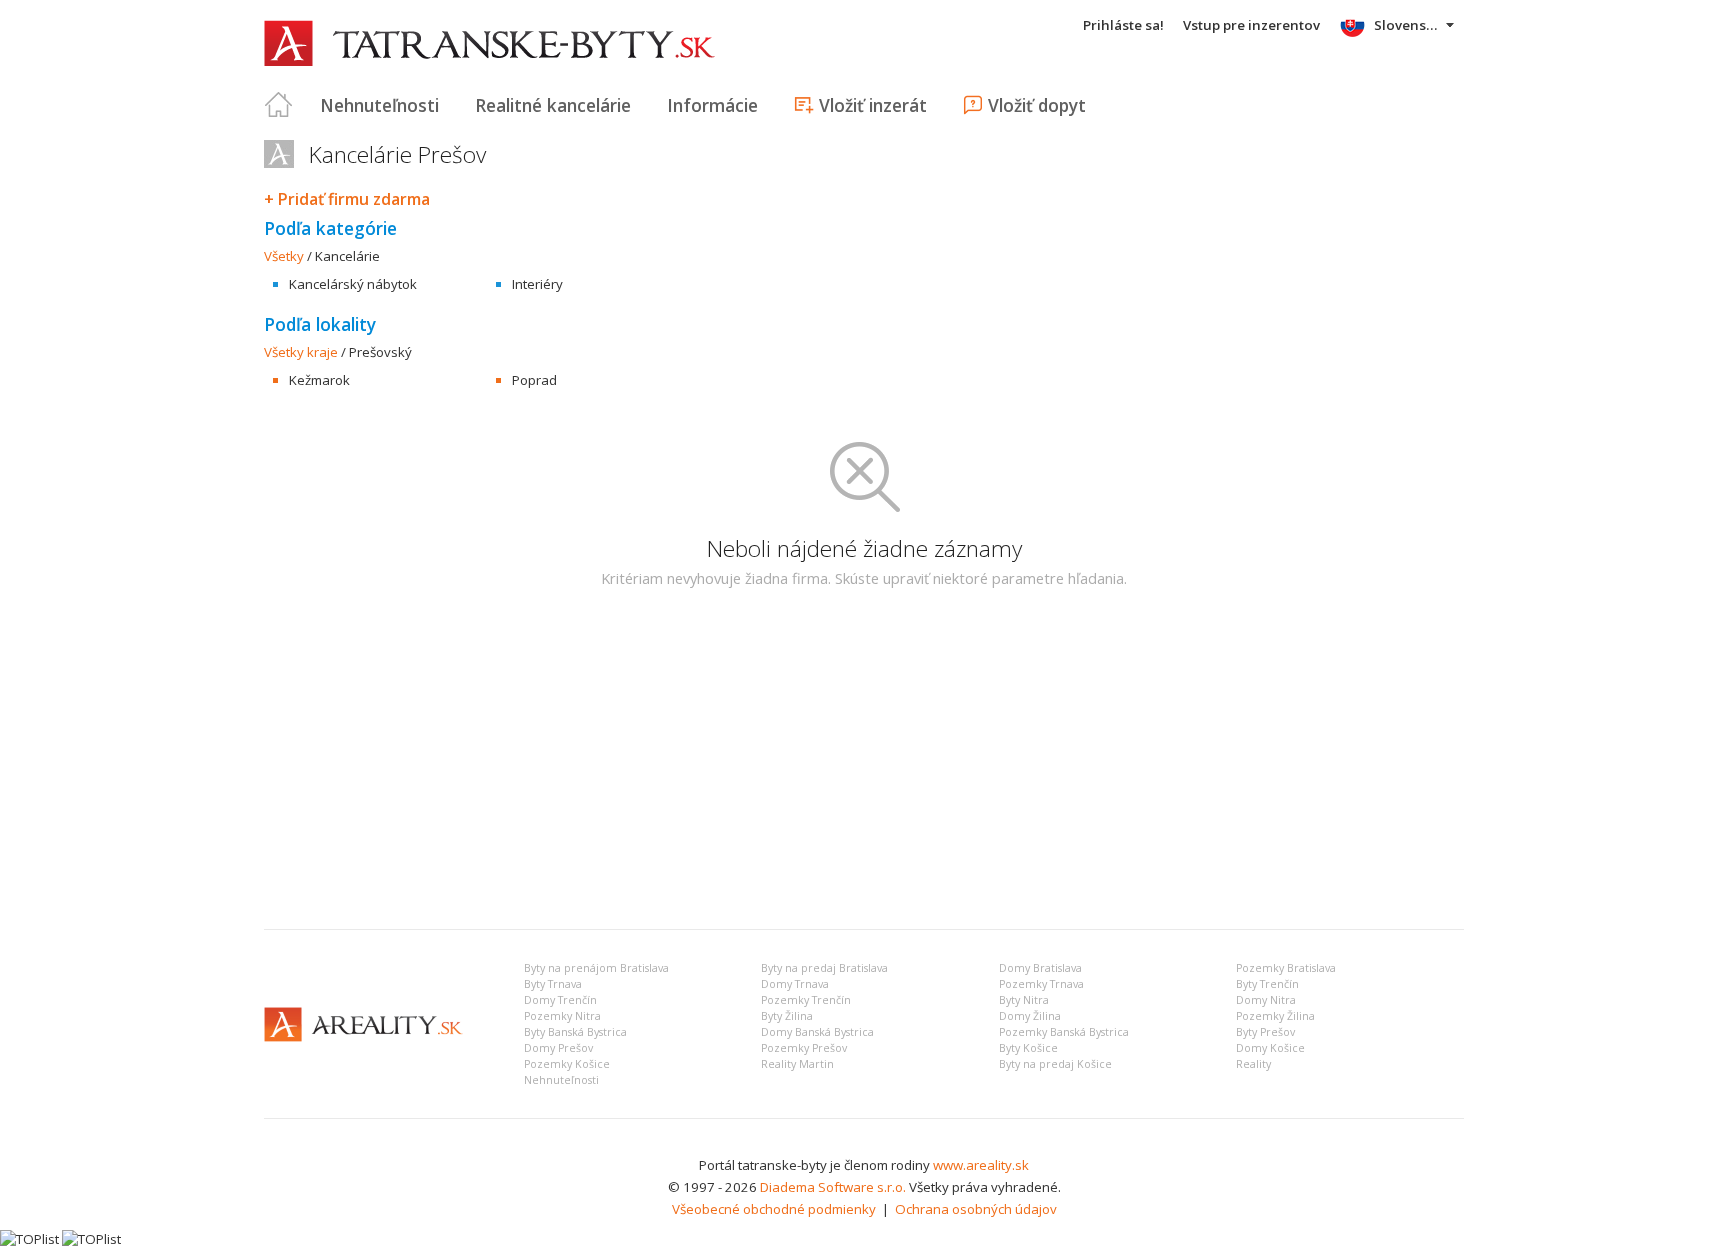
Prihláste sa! (1123, 25)
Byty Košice (1028, 1048)
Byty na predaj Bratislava (824, 968)
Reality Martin (797, 1064)
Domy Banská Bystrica (817, 1032)
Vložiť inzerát (873, 105)
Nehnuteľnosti (379, 105)
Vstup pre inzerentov (1251, 25)
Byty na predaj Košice (1055, 1064)
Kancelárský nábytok (353, 284)
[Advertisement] (864, 764)
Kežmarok (319, 380)
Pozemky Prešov (804, 1048)
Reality (1253, 1064)
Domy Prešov (558, 1048)
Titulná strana (279, 105)
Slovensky (1407, 25)
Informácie (712, 105)
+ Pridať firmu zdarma (347, 199)
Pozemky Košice (567, 1064)
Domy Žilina (1030, 1016)
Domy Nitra (1266, 1000)
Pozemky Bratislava (1286, 968)
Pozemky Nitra (562, 1016)
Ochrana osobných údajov (976, 1209)
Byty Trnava (553, 984)
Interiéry (537, 284)
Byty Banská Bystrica (575, 1032)
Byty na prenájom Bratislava (596, 968)
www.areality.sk (981, 1165)
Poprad (534, 380)
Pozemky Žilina (1275, 1016)
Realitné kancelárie (553, 105)
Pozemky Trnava (1041, 984)
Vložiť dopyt (1037, 105)
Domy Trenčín (560, 1000)
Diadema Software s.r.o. (833, 1187)
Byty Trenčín (1267, 984)
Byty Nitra (1024, 1000)
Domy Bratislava (1040, 968)
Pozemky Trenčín (806, 1000)
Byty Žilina (787, 1016)
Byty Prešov (1265, 1032)
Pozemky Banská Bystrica (1064, 1032)
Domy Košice (1270, 1048)
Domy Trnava (795, 984)
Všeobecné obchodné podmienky (774, 1209)
